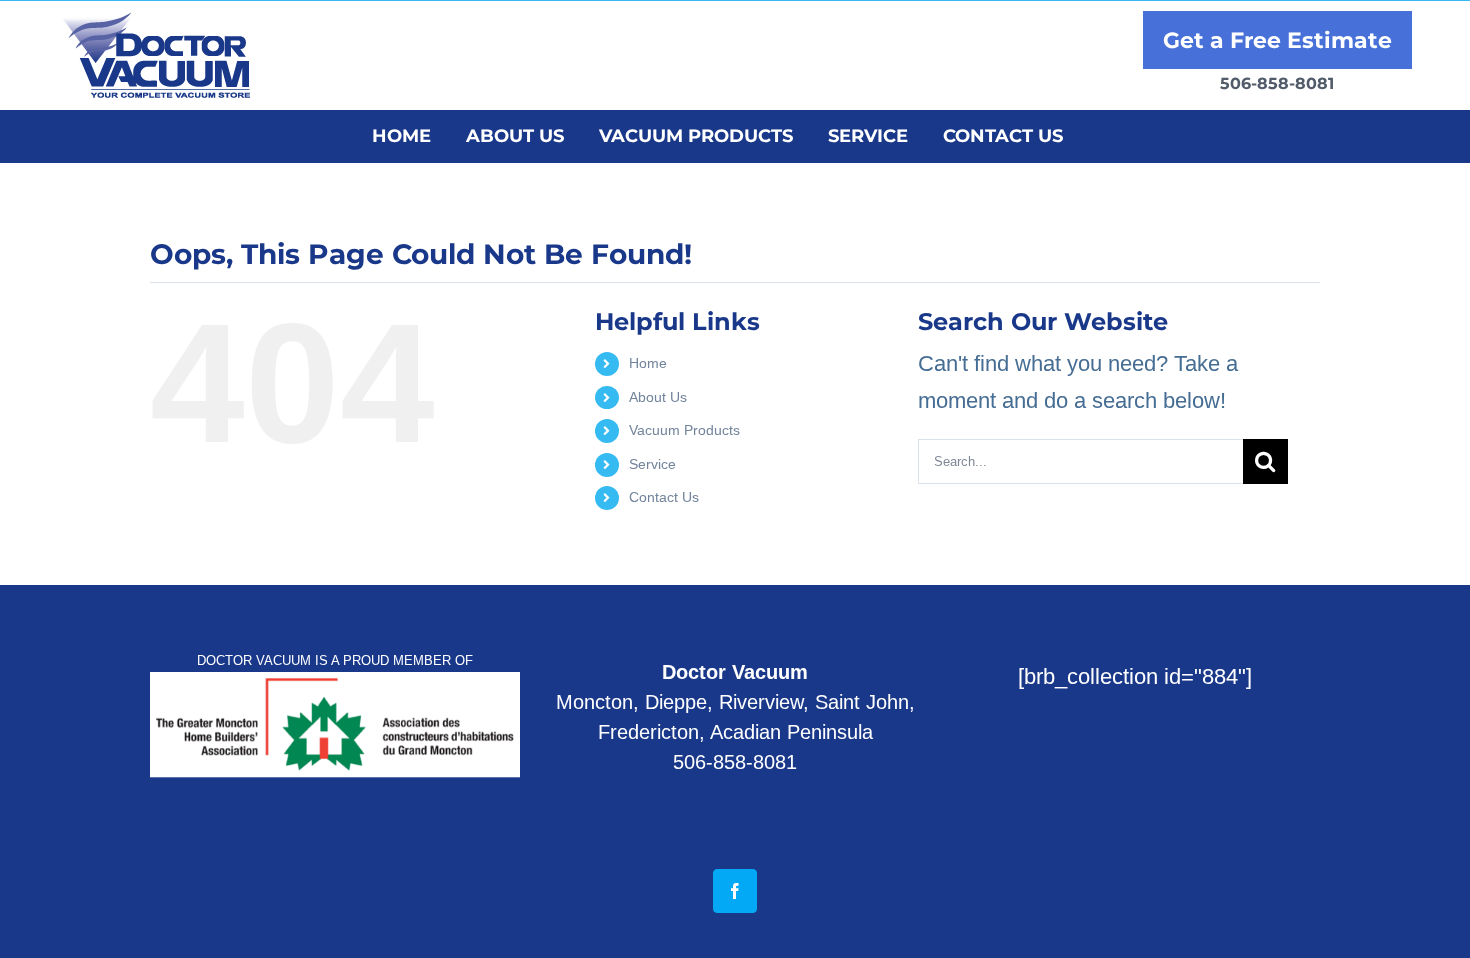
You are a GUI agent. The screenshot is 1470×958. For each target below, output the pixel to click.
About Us (658, 397)
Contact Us (664, 497)
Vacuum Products (684, 430)
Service (652, 464)
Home (648, 363)
